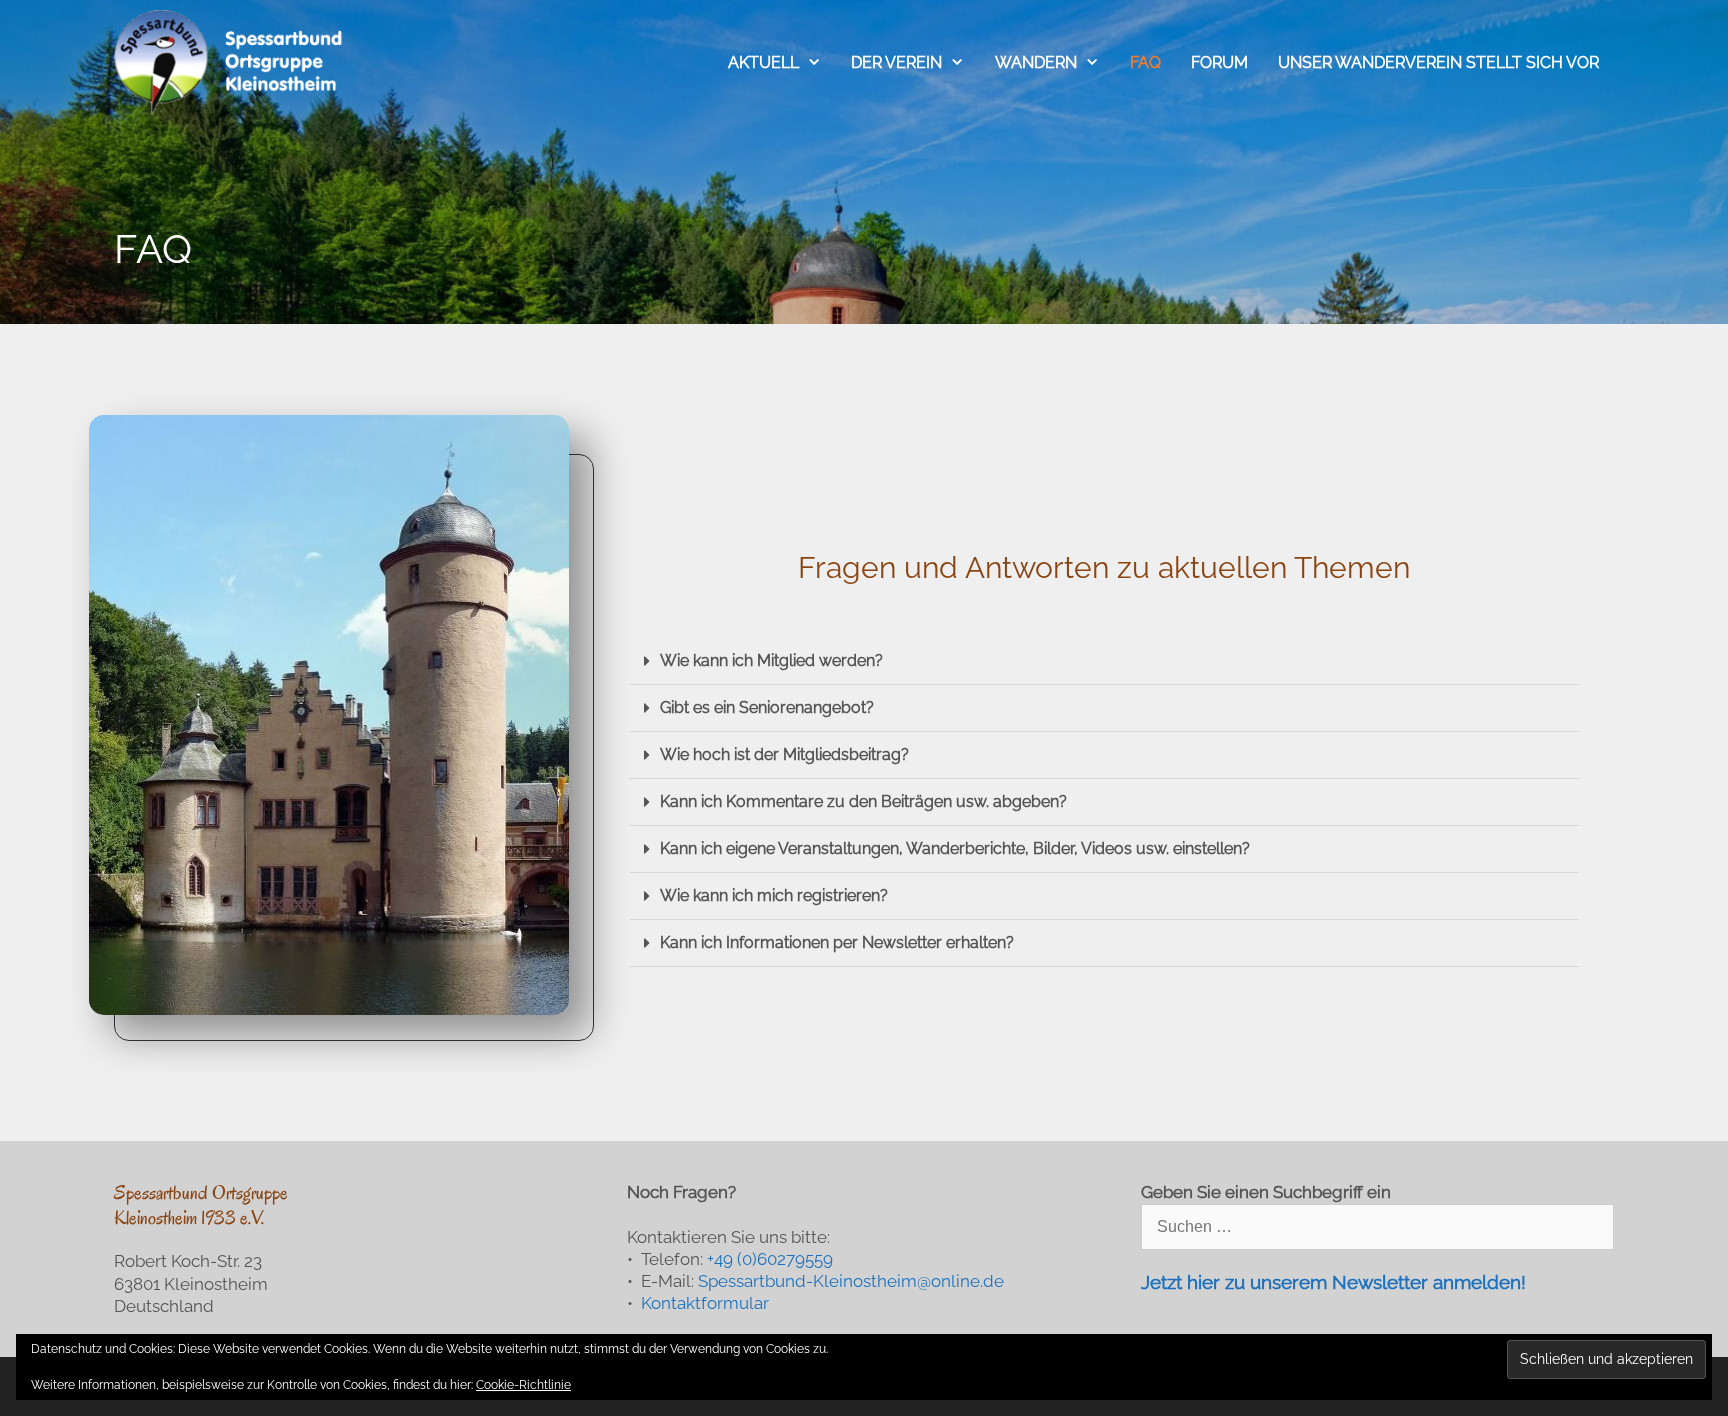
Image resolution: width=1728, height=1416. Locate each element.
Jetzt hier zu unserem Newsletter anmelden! (1333, 1282)
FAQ (1145, 62)
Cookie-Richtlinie (523, 1385)
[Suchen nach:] (1377, 1226)
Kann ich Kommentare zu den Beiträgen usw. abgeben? (863, 801)
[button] (1104, 661)
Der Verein (896, 62)
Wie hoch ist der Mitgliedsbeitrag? (784, 754)
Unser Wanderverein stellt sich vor (1438, 62)
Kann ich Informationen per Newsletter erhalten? (837, 942)
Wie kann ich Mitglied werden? (771, 660)
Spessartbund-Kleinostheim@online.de (851, 1281)
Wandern (1036, 62)
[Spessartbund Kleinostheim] (230, 62)
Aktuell (763, 62)
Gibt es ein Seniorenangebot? (767, 707)
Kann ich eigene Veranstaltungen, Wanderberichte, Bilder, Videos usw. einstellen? (955, 848)
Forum (1219, 62)
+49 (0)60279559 (770, 1259)
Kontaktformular (705, 1303)
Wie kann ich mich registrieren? (774, 895)
